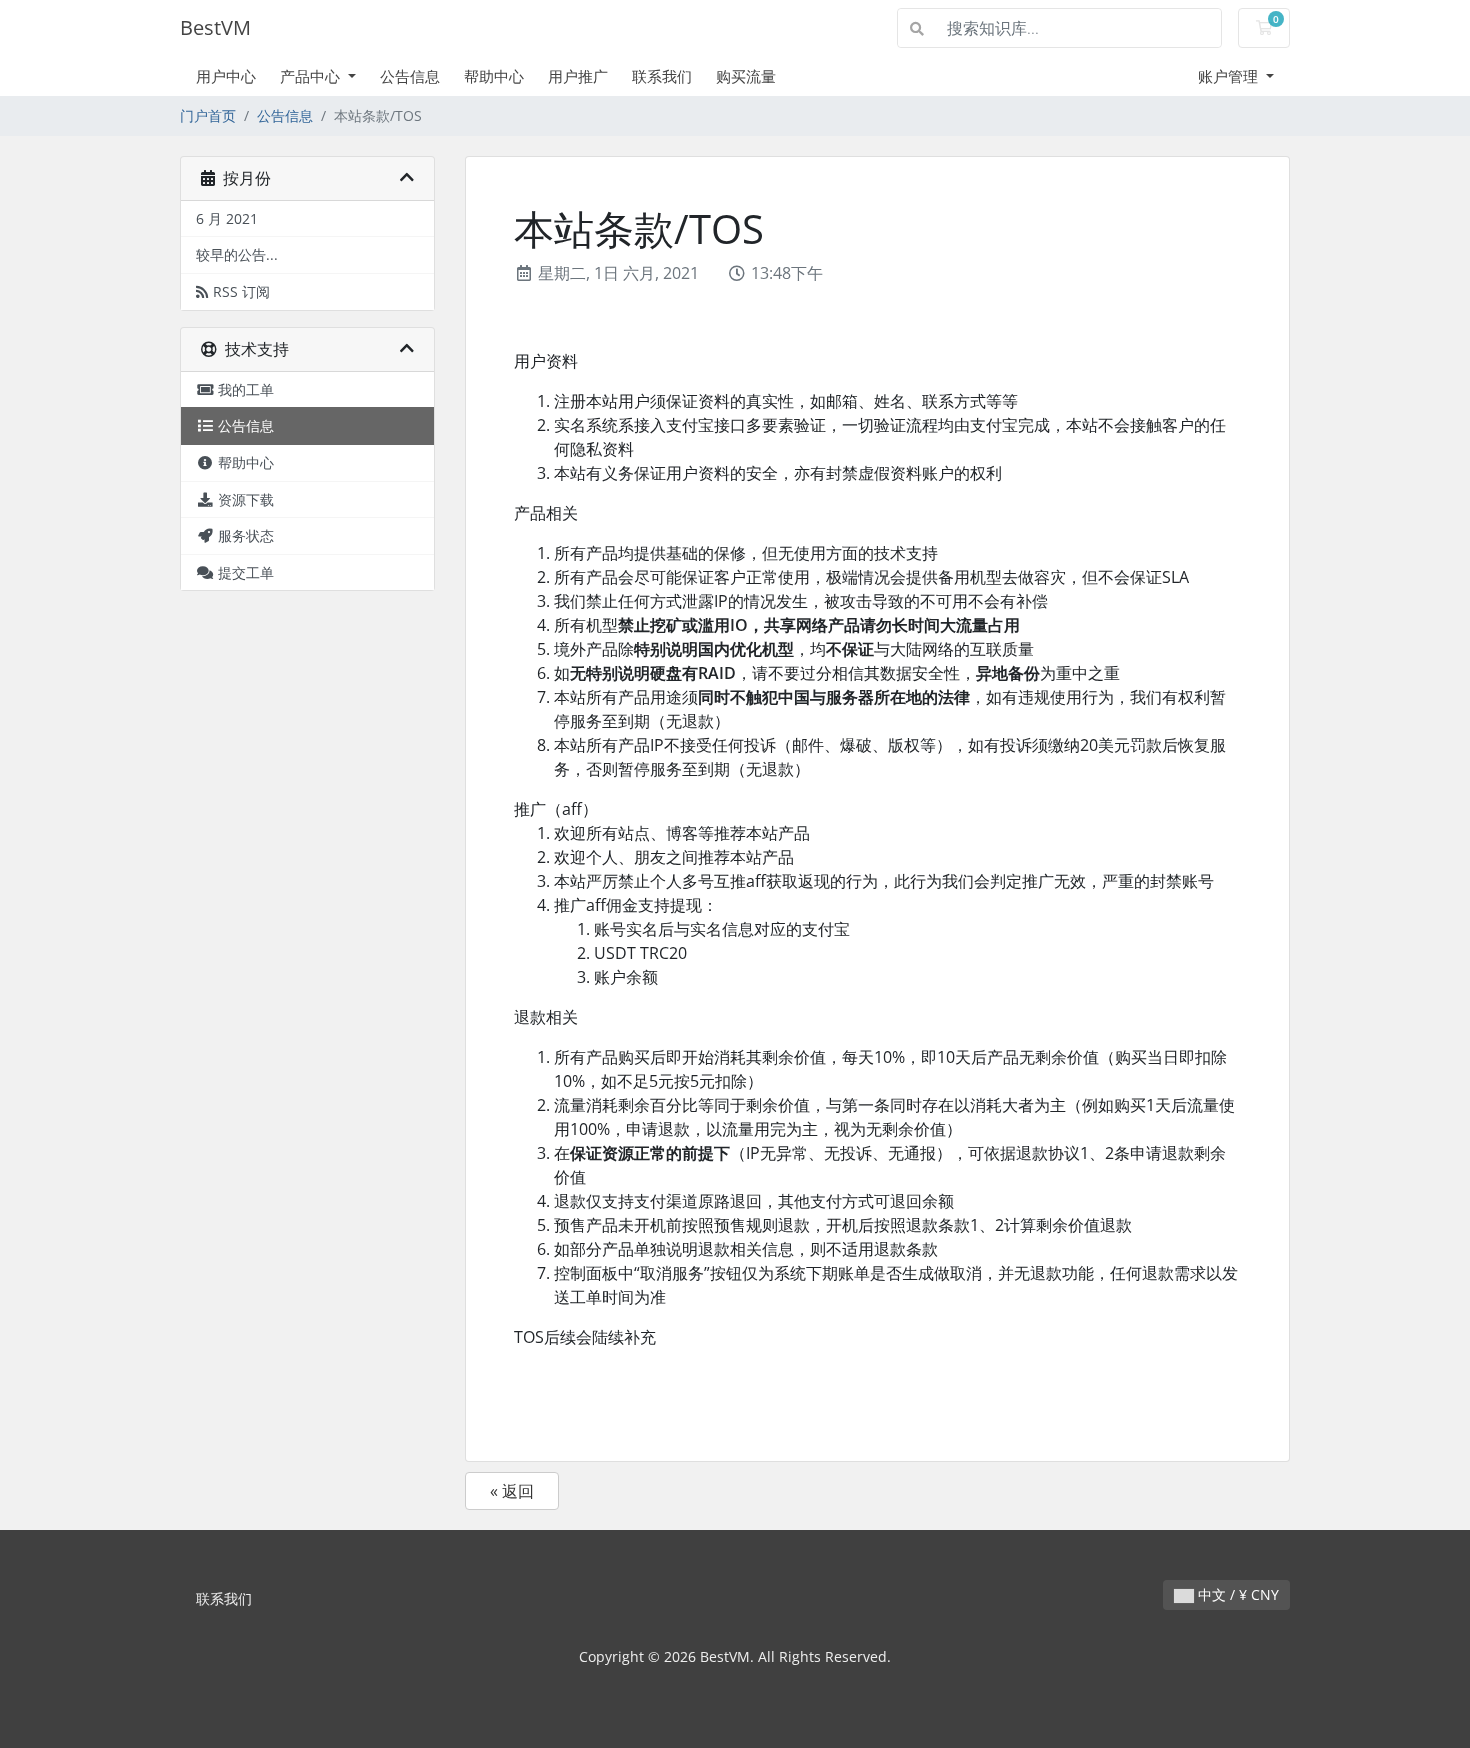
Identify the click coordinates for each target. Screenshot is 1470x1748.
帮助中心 (494, 76)
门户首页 (208, 115)
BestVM (215, 27)
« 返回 (512, 1491)
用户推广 (578, 76)
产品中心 (312, 76)
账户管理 (1230, 76)
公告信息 (410, 76)
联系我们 (662, 76)
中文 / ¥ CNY (1236, 1594)
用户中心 (226, 76)
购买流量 (746, 76)
